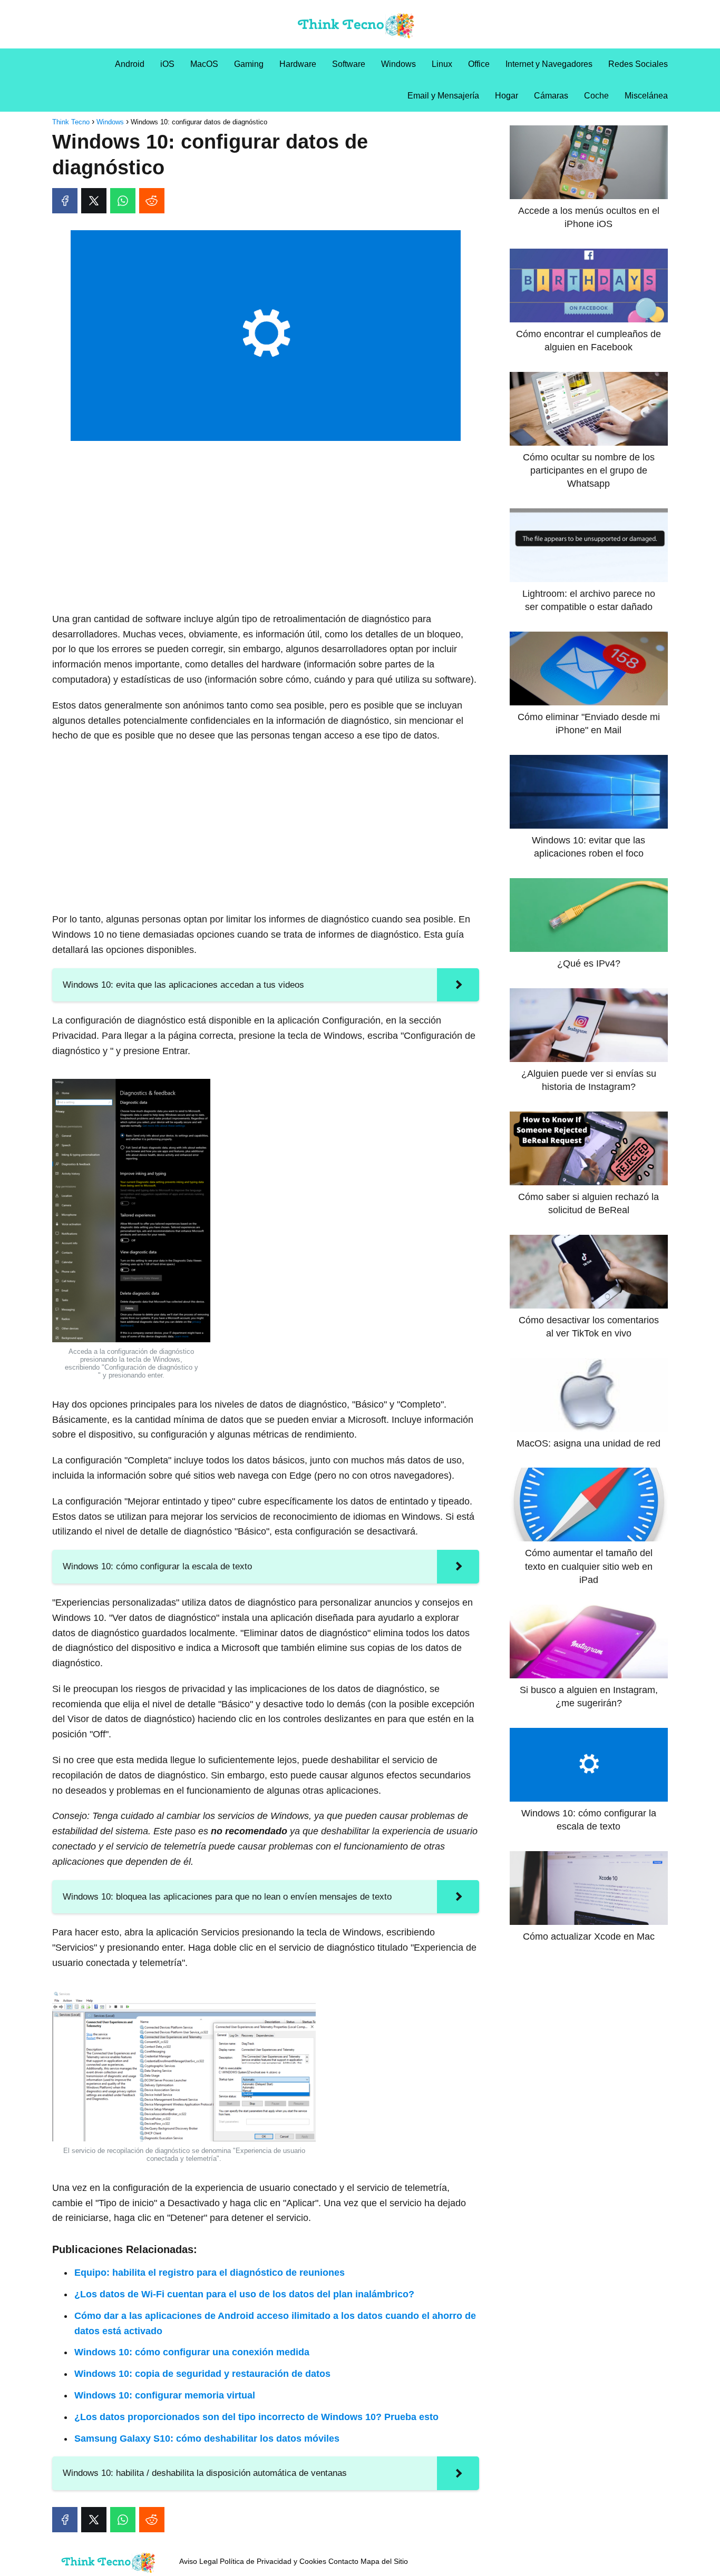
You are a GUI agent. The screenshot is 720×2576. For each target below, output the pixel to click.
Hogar (507, 96)
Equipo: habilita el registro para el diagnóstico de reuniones (210, 2273)
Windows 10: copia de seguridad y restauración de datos (202, 2374)
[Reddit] (152, 201)
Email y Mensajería (443, 96)
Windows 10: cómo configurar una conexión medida (192, 2352)
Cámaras (551, 96)
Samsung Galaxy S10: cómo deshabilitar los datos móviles (207, 2439)
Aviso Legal (198, 2561)
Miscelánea (646, 96)
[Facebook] (65, 201)
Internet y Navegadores (549, 64)
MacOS (204, 64)
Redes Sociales (638, 64)
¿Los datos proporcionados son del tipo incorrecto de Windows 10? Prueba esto (256, 2417)
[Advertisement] (266, 527)
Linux (442, 64)
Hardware (298, 64)
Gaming (249, 64)
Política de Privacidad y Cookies (273, 2561)
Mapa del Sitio (384, 2561)
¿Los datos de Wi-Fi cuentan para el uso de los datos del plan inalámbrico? (244, 2294)
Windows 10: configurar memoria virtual (165, 2395)
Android (130, 64)
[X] (94, 201)
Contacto (343, 2561)
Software (349, 64)
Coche (596, 96)
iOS (167, 64)
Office (479, 64)
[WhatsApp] (123, 201)
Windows (398, 64)
